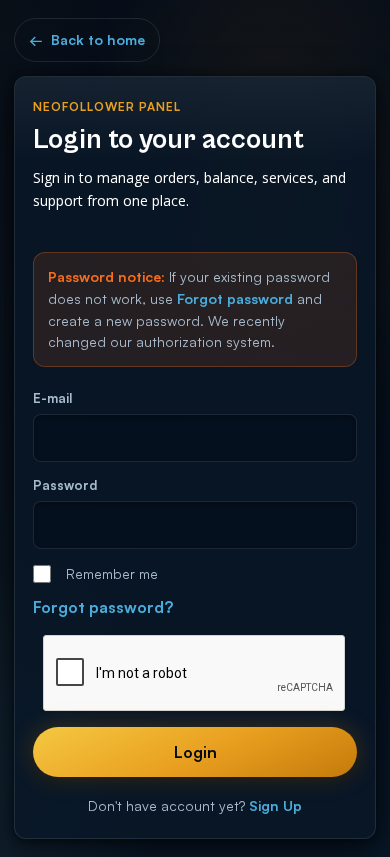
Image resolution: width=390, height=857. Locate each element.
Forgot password (235, 298)
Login (195, 752)
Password (65, 485)
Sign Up (275, 805)
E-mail (52, 398)
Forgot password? (103, 607)
